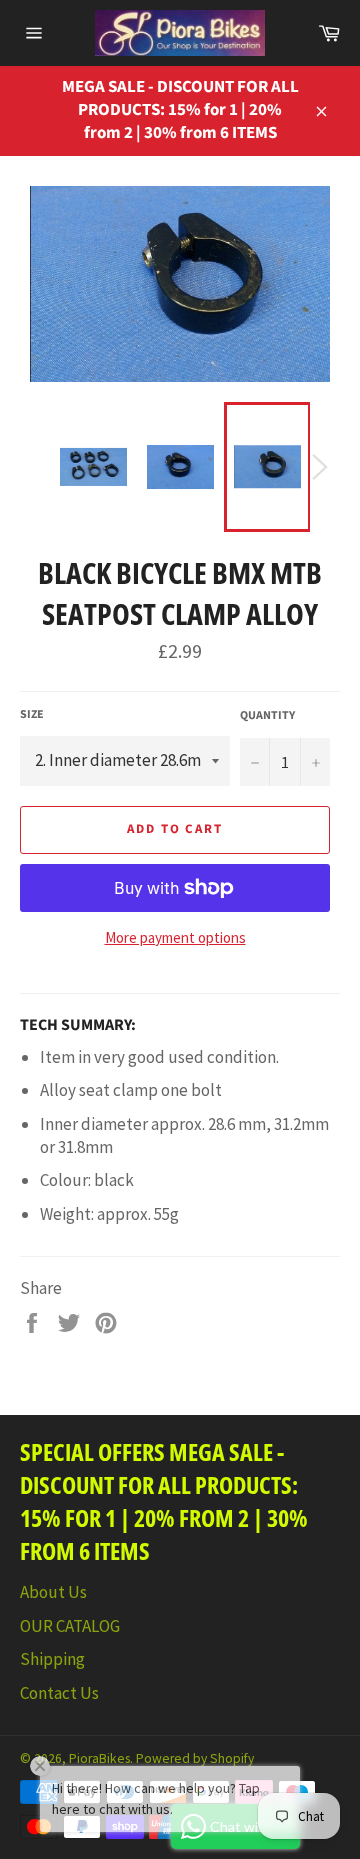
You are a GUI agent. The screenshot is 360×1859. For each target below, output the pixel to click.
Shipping (52, 1659)
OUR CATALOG (70, 1626)
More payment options (175, 937)
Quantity (267, 716)
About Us (53, 1592)
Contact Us (59, 1693)
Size (32, 715)
